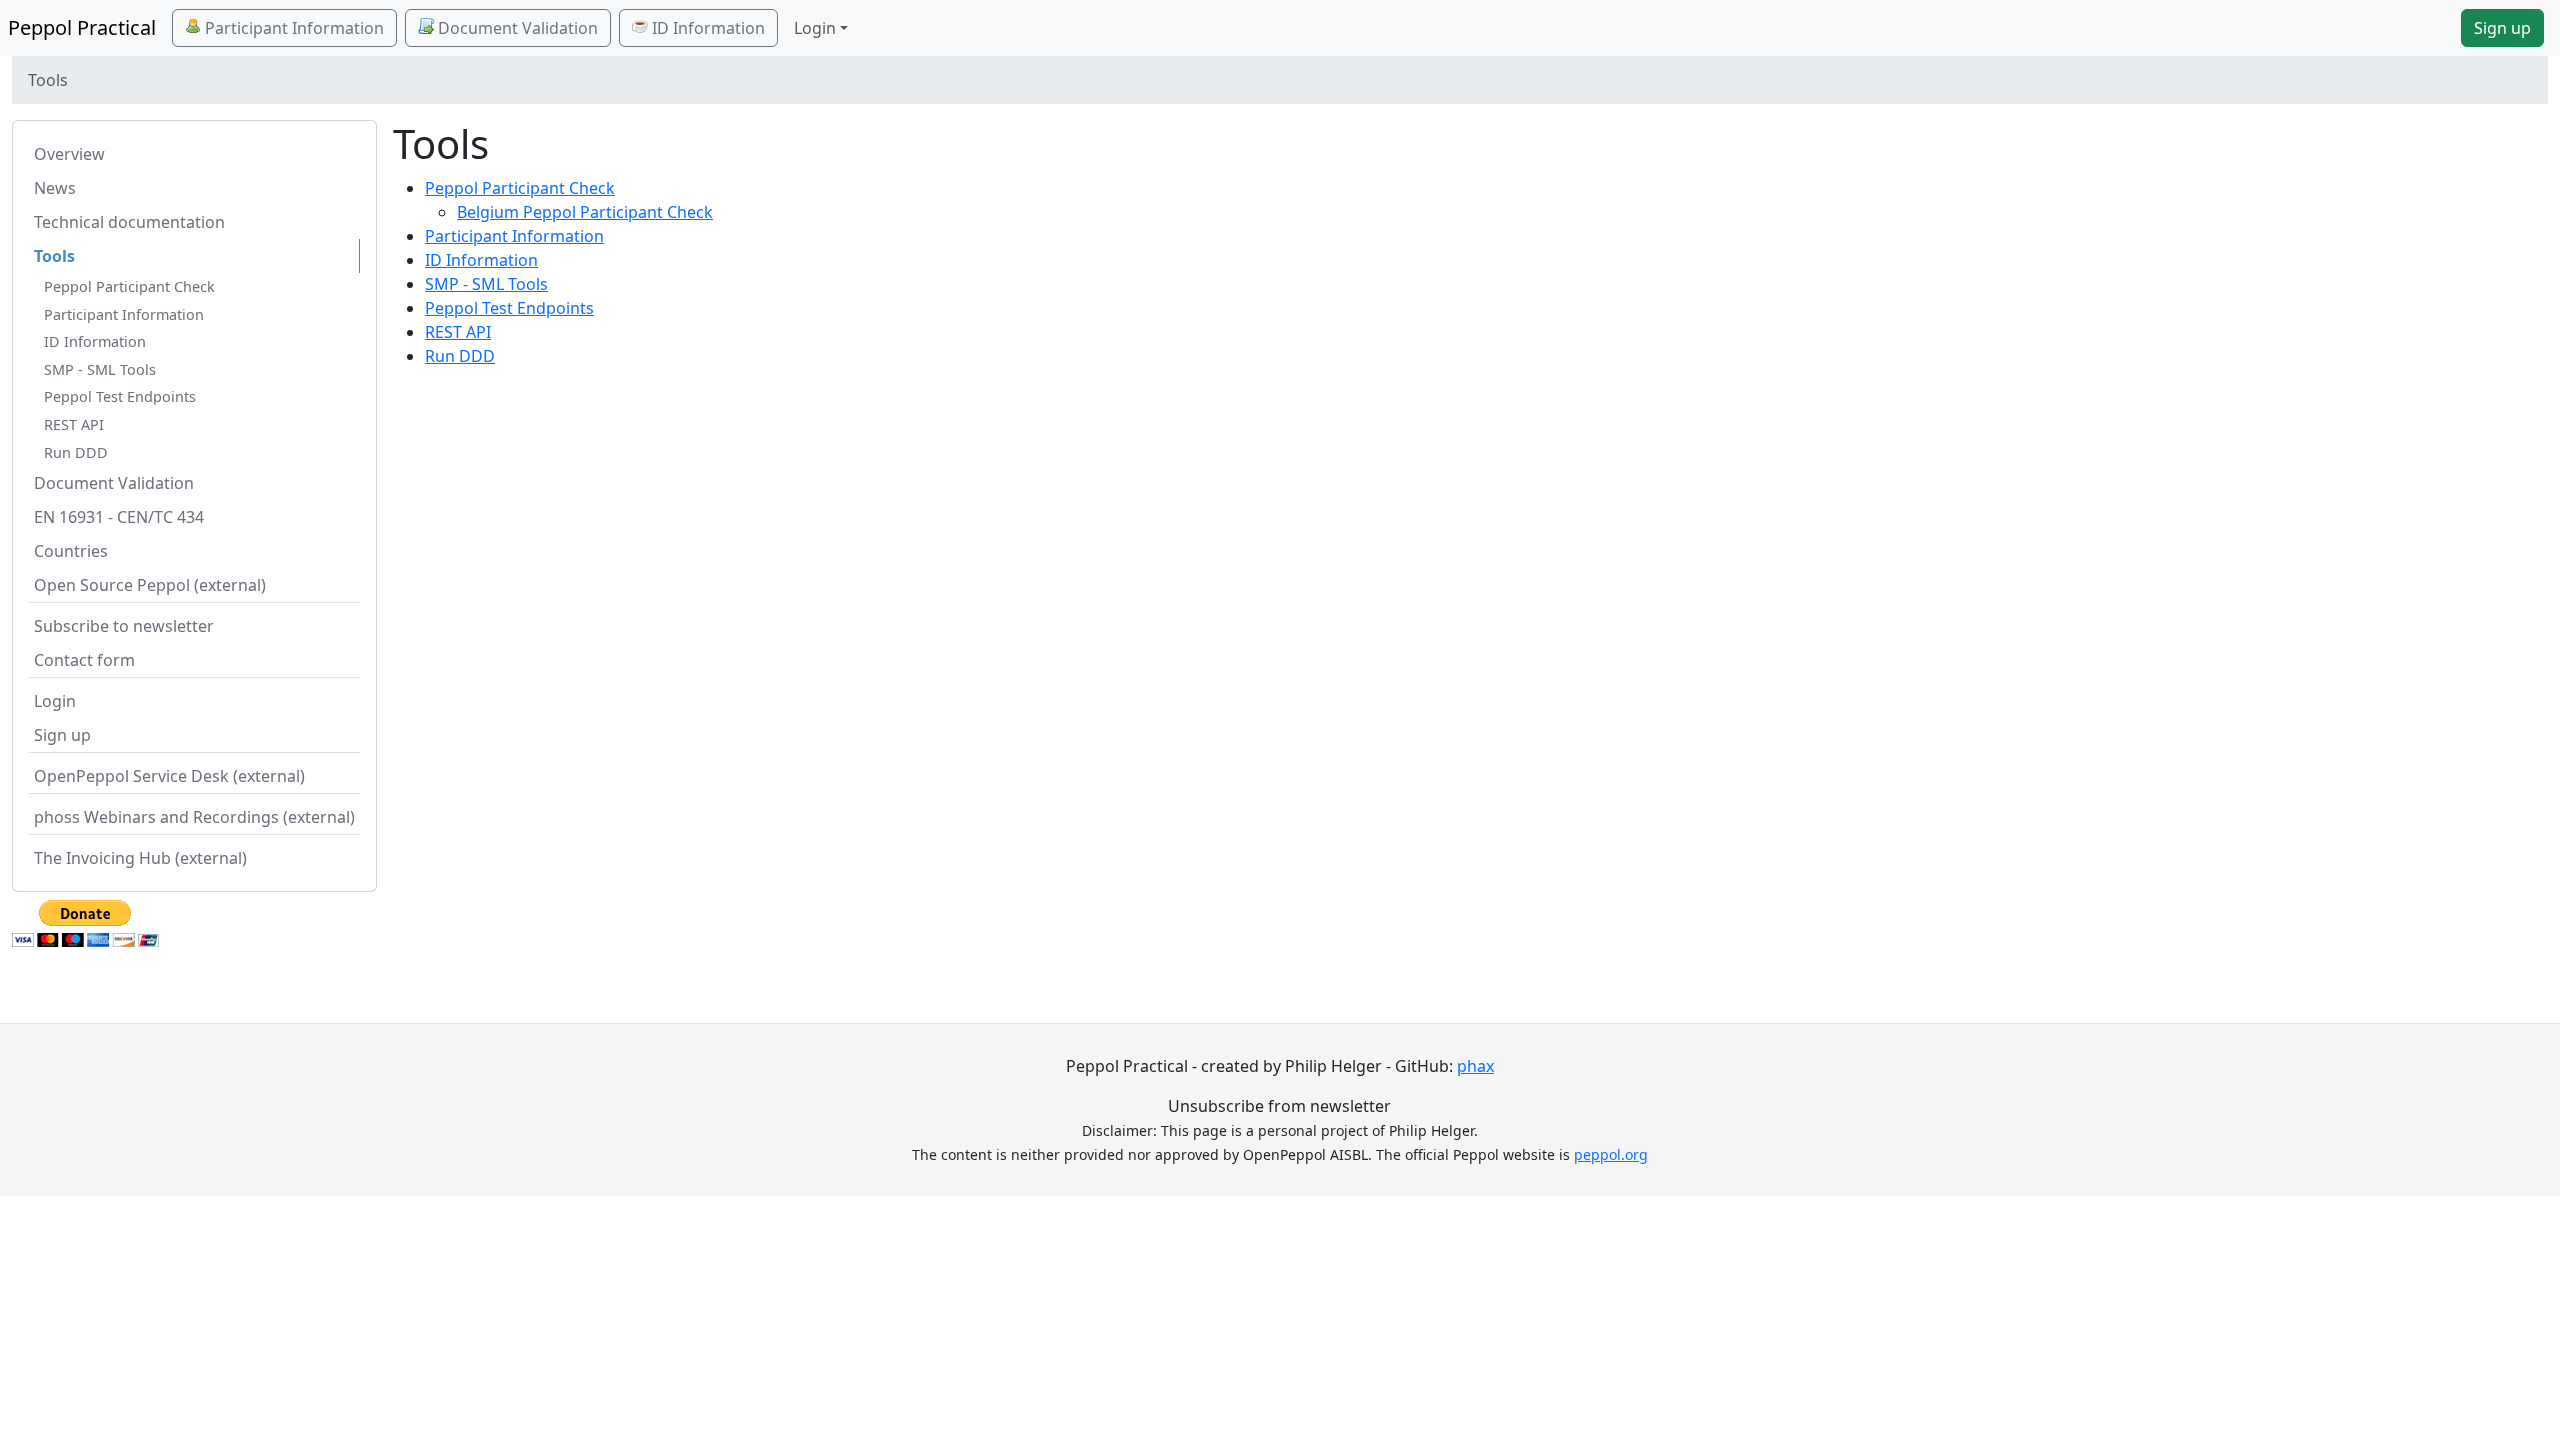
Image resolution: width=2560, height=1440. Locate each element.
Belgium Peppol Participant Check (585, 212)
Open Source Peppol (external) (150, 585)
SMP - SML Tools (100, 369)
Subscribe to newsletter (124, 626)
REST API (74, 424)
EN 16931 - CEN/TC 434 (119, 517)
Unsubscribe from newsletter (1279, 1106)
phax (1475, 1066)
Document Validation (516, 28)
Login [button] (815, 28)
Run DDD (76, 452)
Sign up (2502, 28)
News (55, 188)
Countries (71, 551)
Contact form (84, 660)
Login (55, 701)
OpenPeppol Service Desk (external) (169, 776)
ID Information (706, 28)
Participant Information (292, 28)
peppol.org (1611, 1154)
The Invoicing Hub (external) (140, 858)
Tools (54, 256)
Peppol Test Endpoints (120, 396)
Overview (69, 154)
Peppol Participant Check (129, 286)
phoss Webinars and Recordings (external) (194, 817)
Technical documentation (129, 222)
